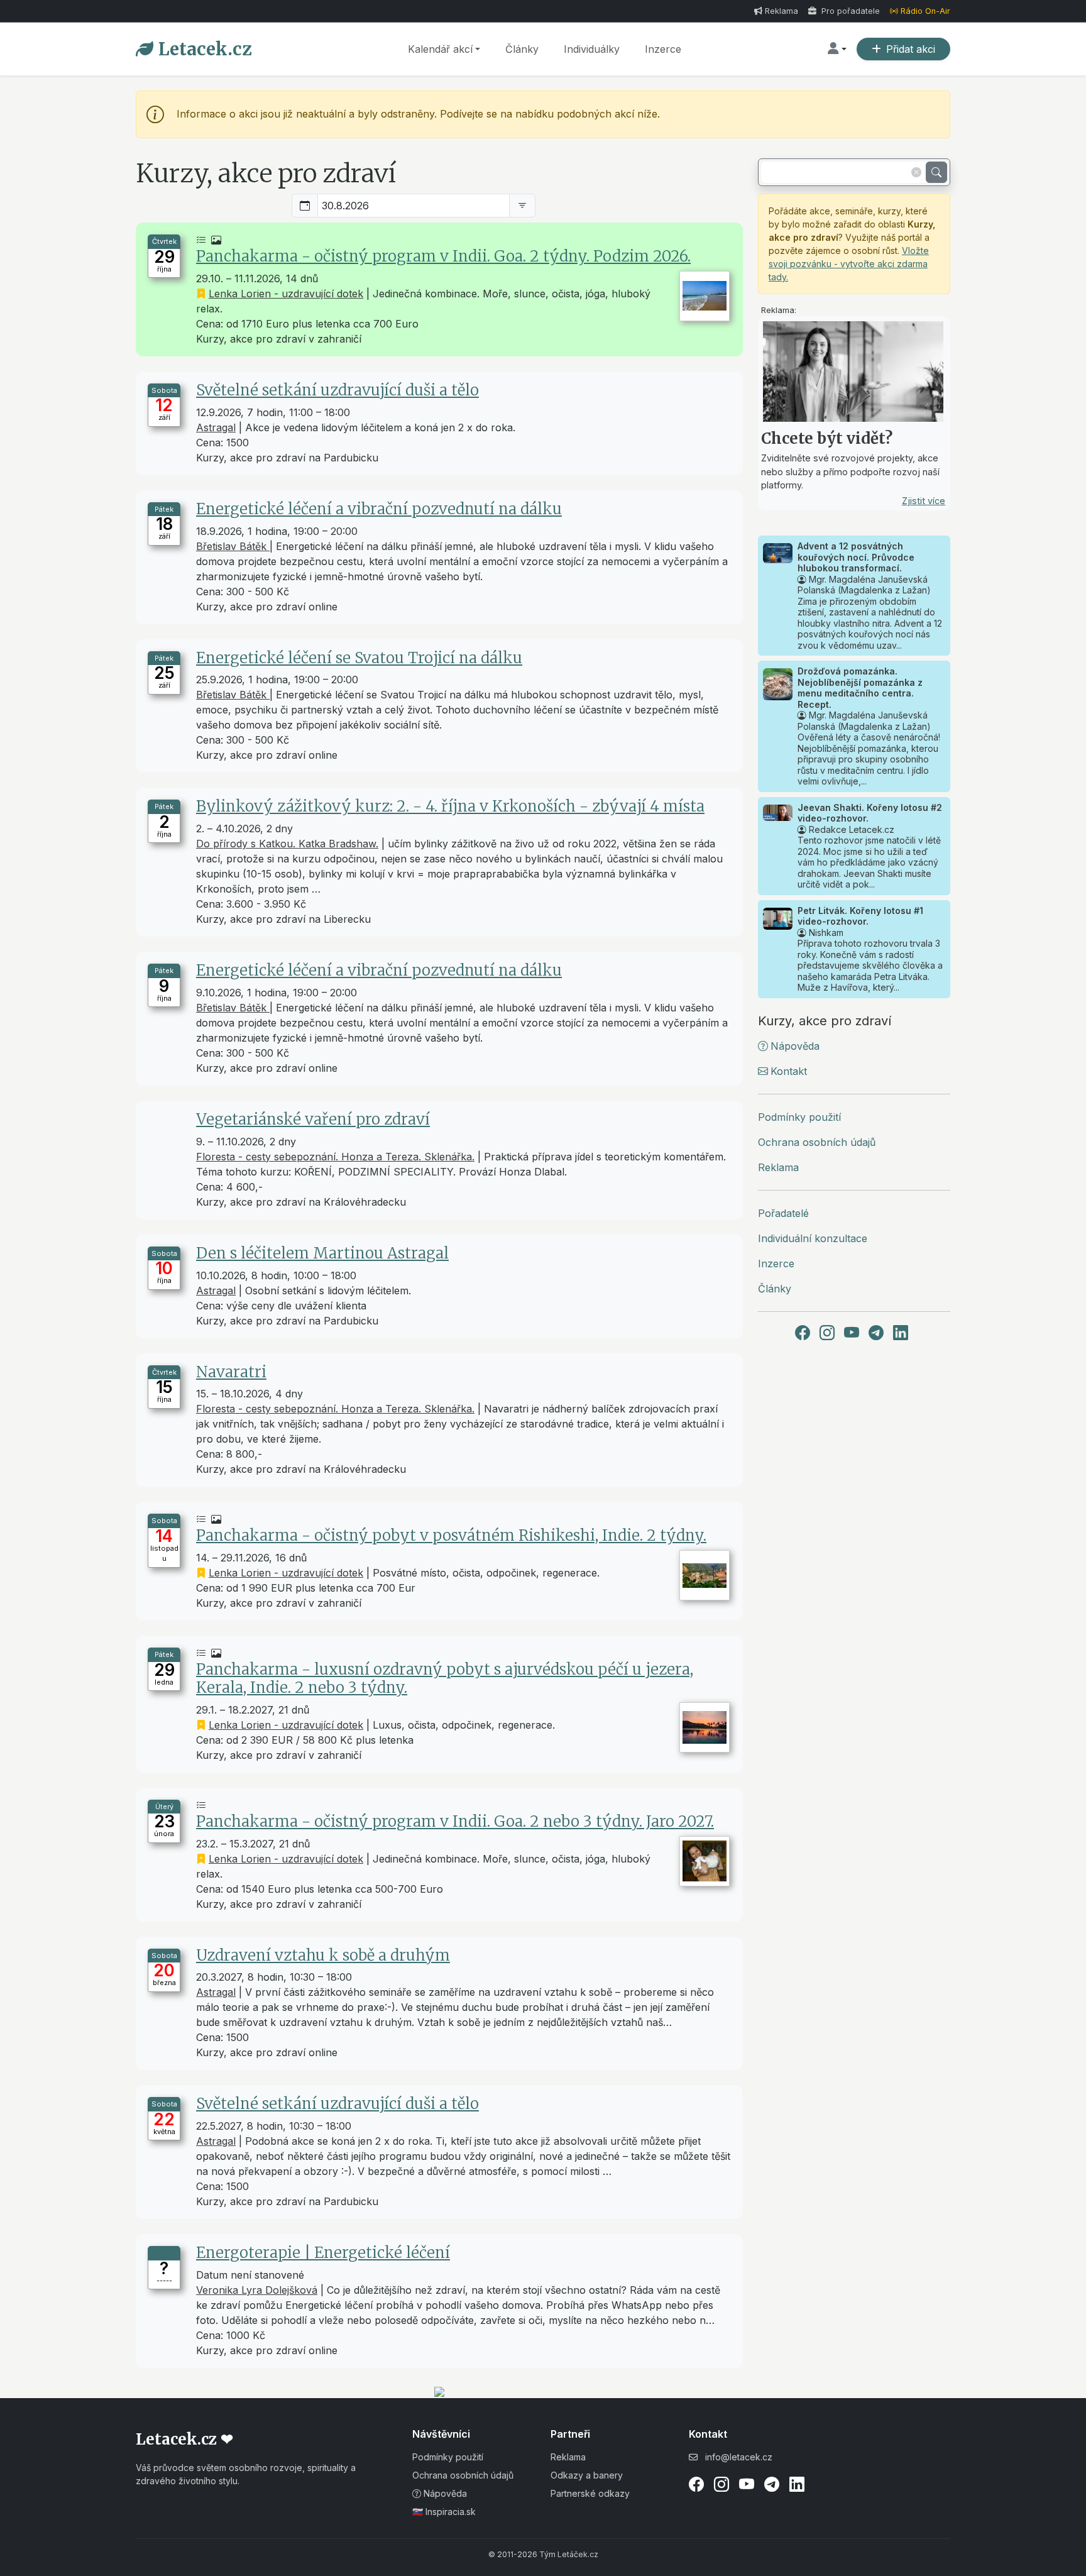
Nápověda (795, 1046)
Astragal (216, 427)
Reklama (782, 11)
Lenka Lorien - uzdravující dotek (286, 294)
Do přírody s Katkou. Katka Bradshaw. (287, 844)
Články (522, 49)
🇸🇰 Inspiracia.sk (444, 2512)
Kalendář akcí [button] (440, 49)
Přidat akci (911, 49)
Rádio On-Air (925, 11)
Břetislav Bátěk (233, 546)
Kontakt (789, 1071)
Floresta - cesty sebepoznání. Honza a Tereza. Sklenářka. (335, 1157)
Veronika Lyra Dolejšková (257, 2290)
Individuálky (592, 49)
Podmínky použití (799, 1117)
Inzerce (663, 49)
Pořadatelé (783, 1213)
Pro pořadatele (849, 11)
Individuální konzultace (813, 1238)
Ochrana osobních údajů (817, 1142)
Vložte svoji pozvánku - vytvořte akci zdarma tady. (849, 264)
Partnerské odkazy (590, 2493)
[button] (837, 49)
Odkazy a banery (587, 2475)
